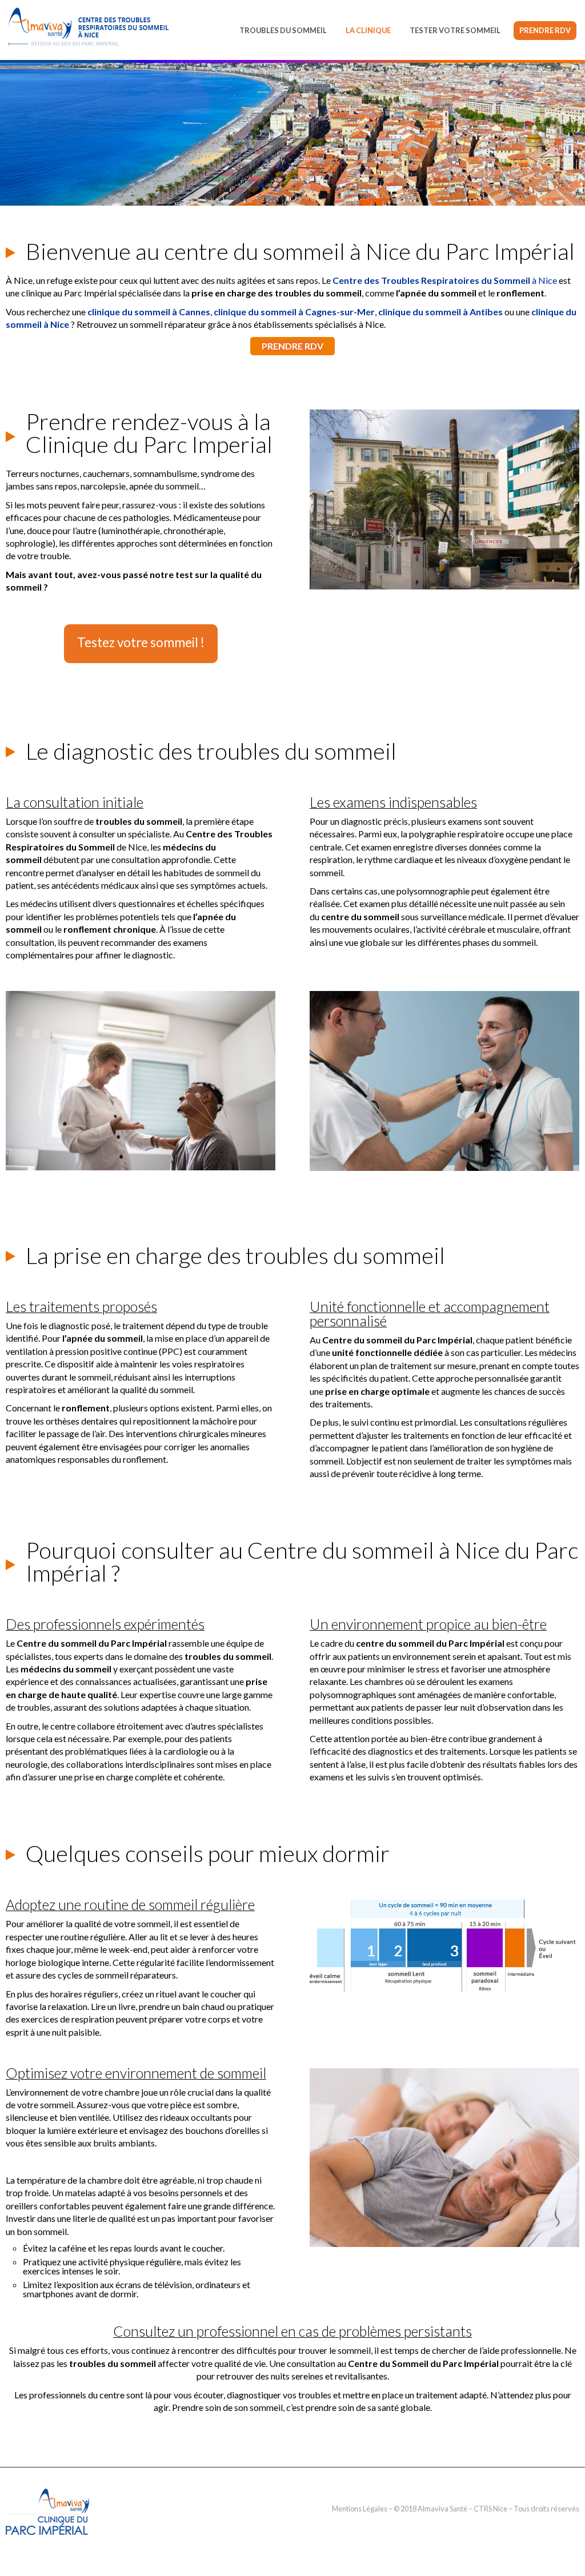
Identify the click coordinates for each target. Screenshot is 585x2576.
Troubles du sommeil (283, 30)
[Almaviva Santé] (48, 2543)
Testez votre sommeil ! (141, 642)
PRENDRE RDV (292, 346)
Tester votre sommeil (455, 30)
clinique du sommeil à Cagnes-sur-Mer (294, 312)
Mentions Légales (360, 2509)
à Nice (445, 280)
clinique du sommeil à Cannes (149, 312)
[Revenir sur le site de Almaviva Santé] (88, 27)
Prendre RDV (545, 30)
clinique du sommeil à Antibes (440, 312)
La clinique (368, 30)
